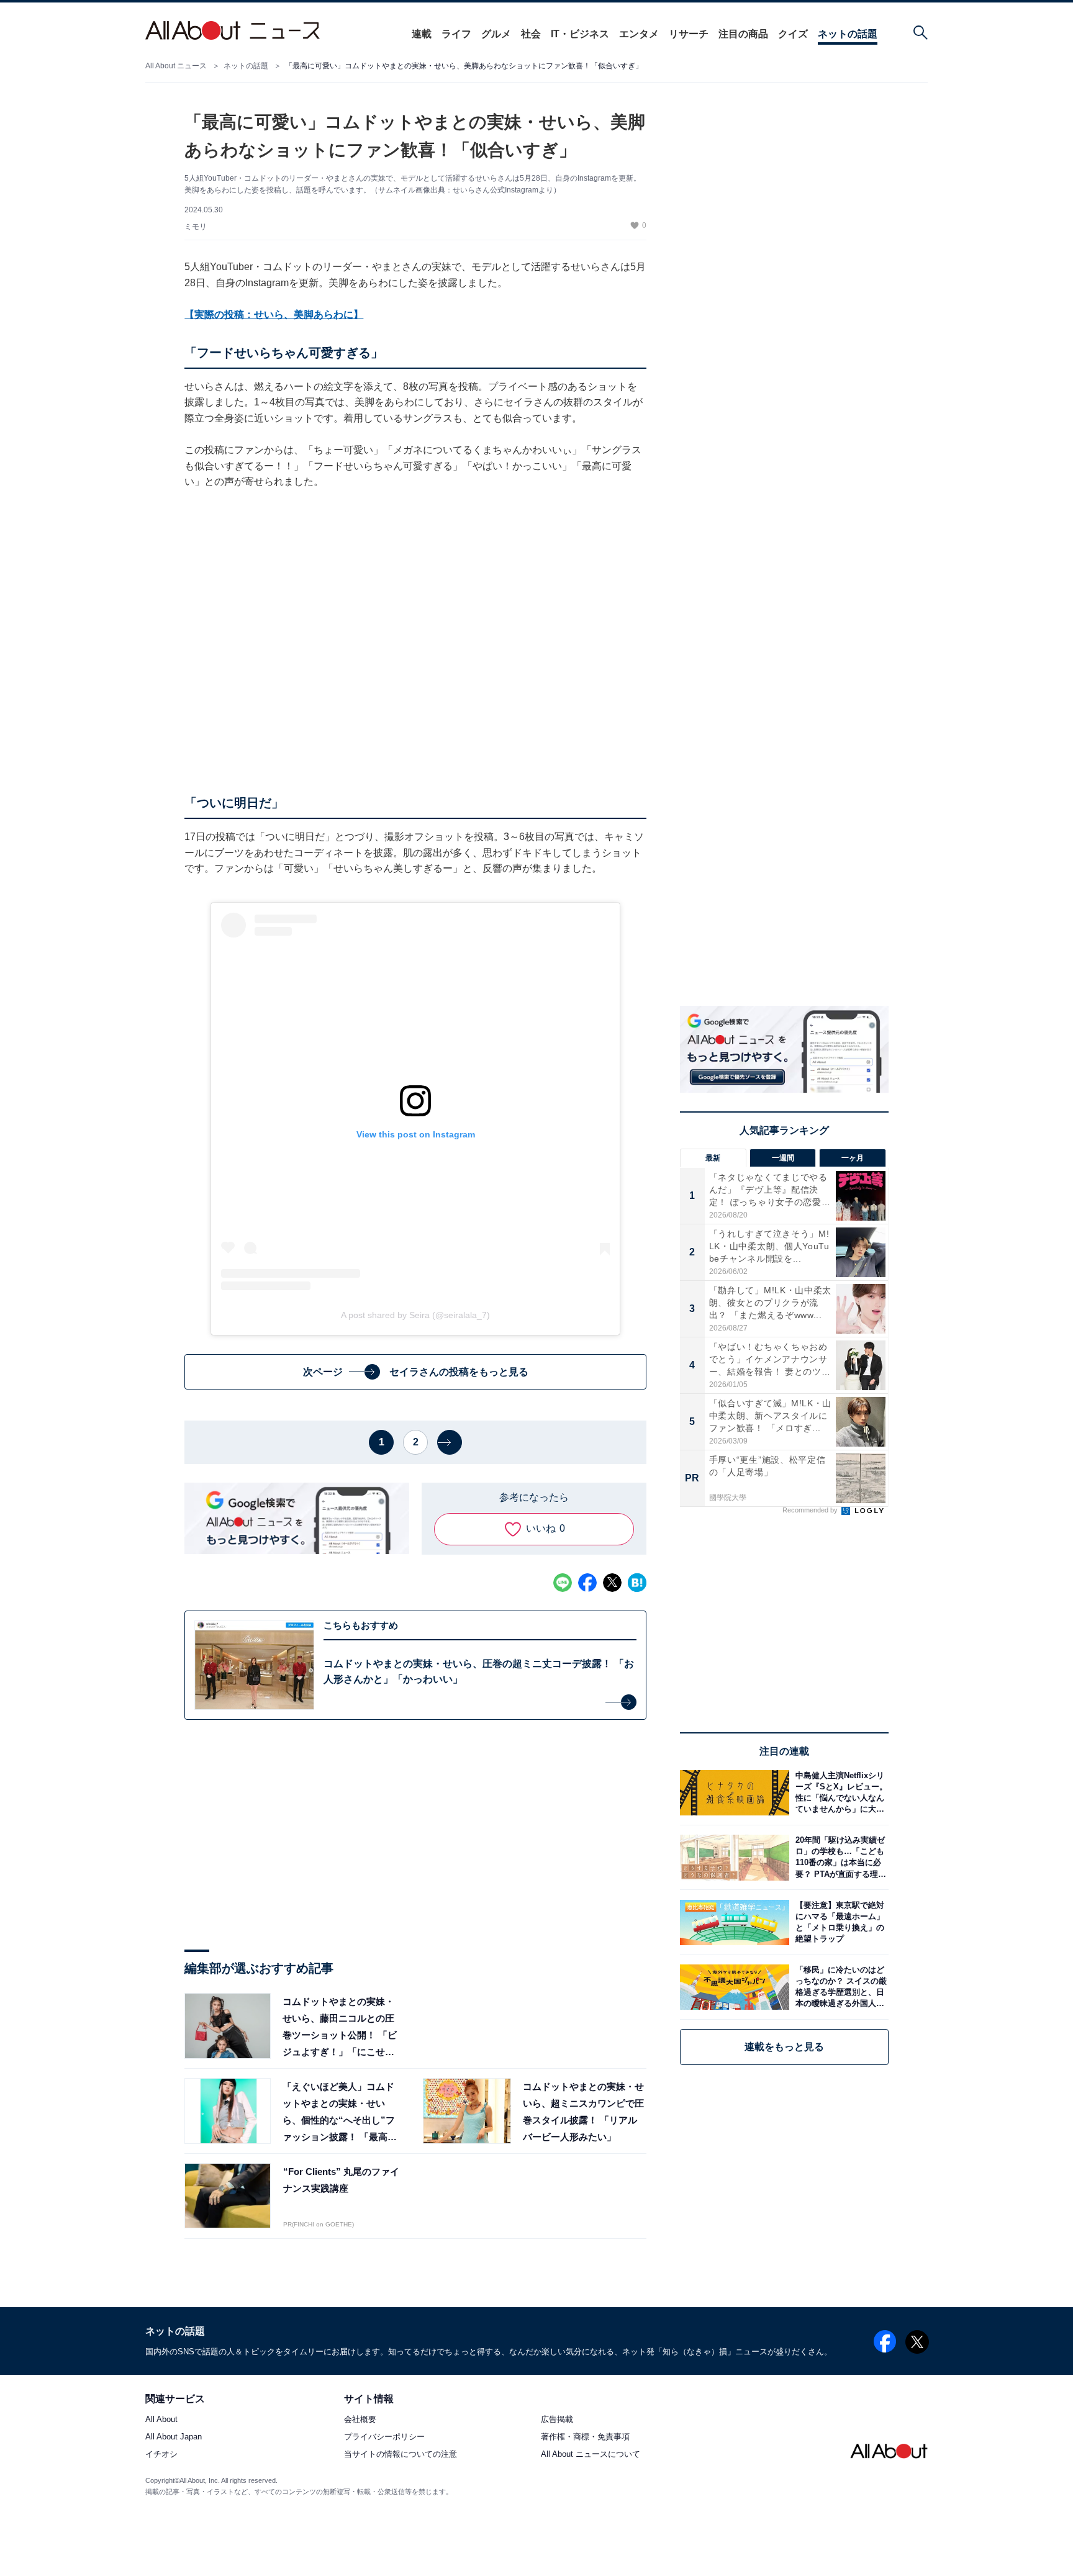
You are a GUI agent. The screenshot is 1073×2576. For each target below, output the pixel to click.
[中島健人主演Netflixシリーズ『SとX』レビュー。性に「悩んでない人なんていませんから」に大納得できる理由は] (839, 1793)
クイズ (793, 34)
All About (161, 2420)
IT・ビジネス (580, 34)
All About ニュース (176, 66)
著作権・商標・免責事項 (585, 2437)
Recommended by (811, 1511)
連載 (422, 34)
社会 (531, 34)
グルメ (496, 34)
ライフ (456, 34)
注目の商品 (743, 34)
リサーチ (689, 34)
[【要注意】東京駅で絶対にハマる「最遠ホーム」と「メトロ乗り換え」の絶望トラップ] (839, 1923)
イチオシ (161, 2455)
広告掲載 (557, 2420)
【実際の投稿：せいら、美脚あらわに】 (274, 314)
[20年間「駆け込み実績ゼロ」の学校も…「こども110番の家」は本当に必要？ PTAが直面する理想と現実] (839, 1857)
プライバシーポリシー (384, 2437)
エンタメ (639, 34)
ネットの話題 (848, 34)
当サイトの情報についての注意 (401, 2455)
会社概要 (360, 2420)
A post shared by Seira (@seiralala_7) (415, 1315)
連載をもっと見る (784, 2047)
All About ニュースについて (591, 2455)
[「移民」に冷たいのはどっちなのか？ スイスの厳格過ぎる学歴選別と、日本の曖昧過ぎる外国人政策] (839, 1987)
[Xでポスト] (612, 1583)
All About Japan (174, 2437)
